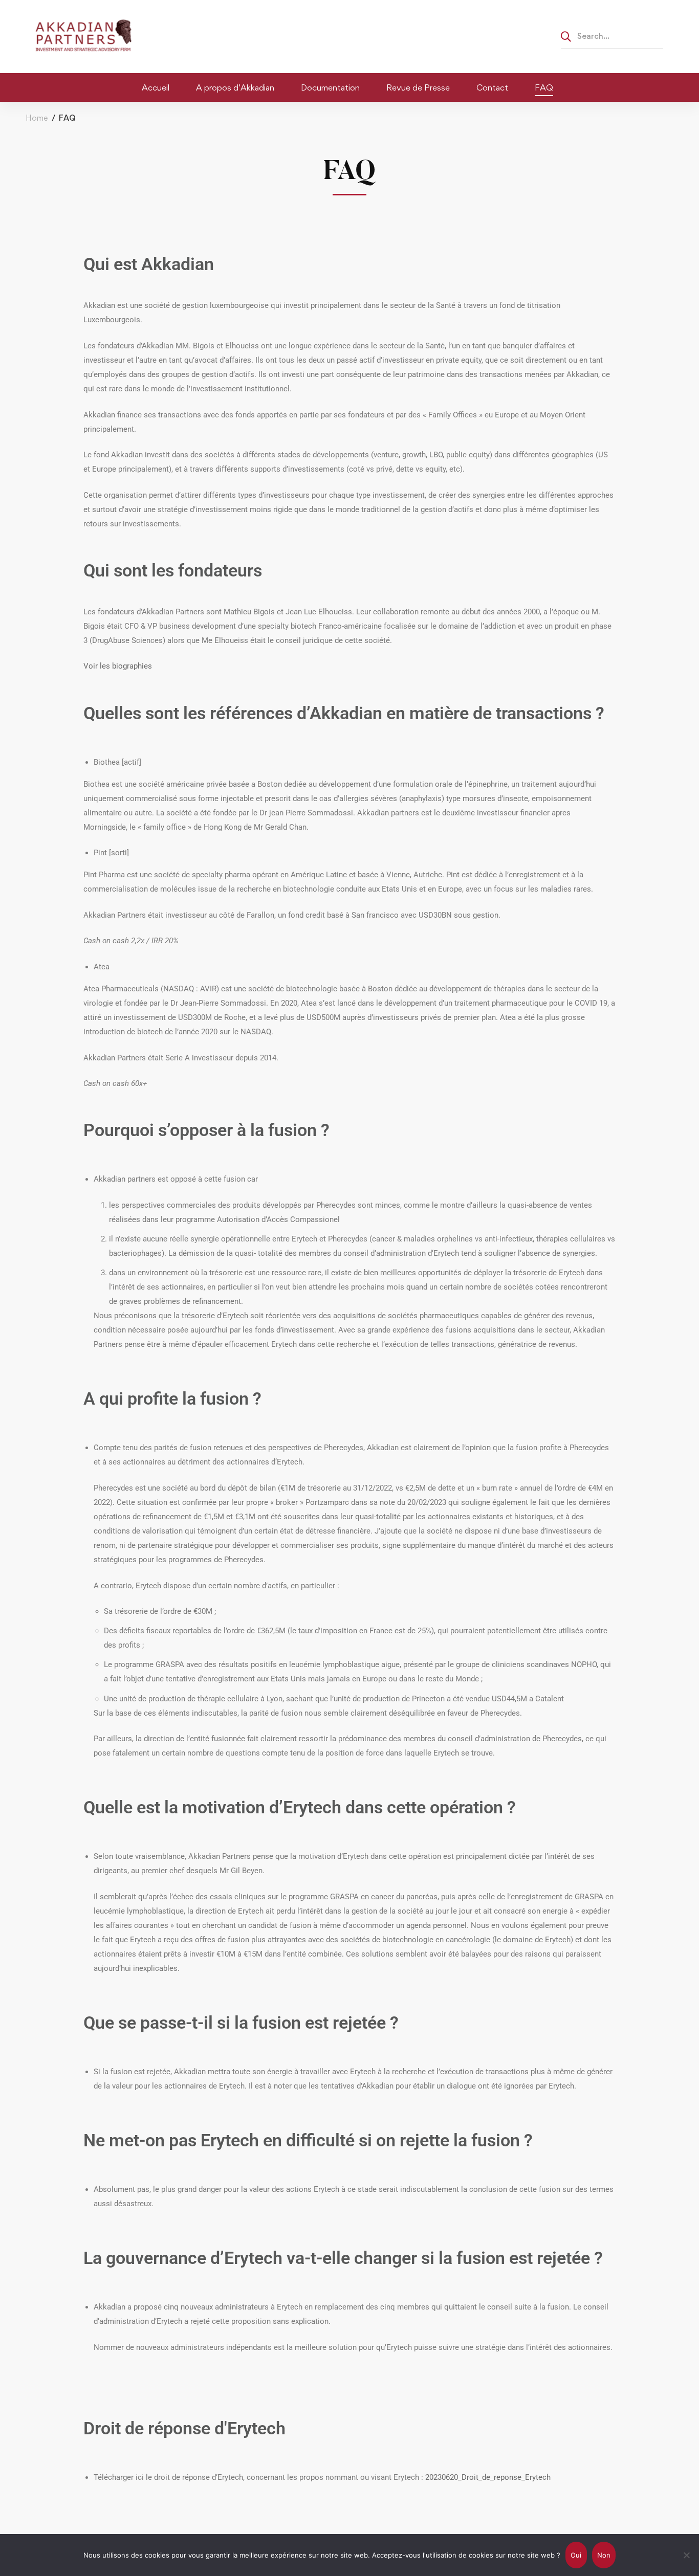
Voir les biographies (118, 666)
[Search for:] (612, 36)
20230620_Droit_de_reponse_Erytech (488, 2477)
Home (37, 118)
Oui (576, 2555)
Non (604, 2555)
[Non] (686, 2555)
